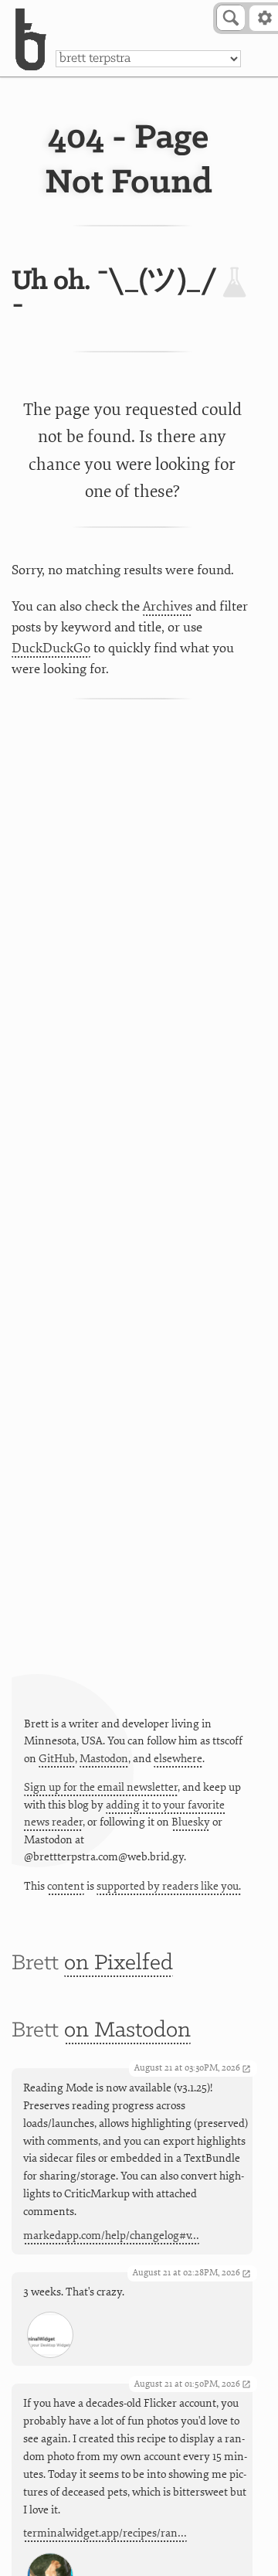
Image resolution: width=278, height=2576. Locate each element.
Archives (168, 606)
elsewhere (178, 1759)
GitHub (57, 1759)
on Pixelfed (119, 1963)
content (66, 1886)
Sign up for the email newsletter (101, 1787)
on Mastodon (127, 2031)
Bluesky (191, 1822)
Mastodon (104, 1759)
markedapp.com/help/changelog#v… (111, 2236)
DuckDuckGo (51, 648)
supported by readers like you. (169, 1886)
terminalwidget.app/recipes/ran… (105, 2533)
